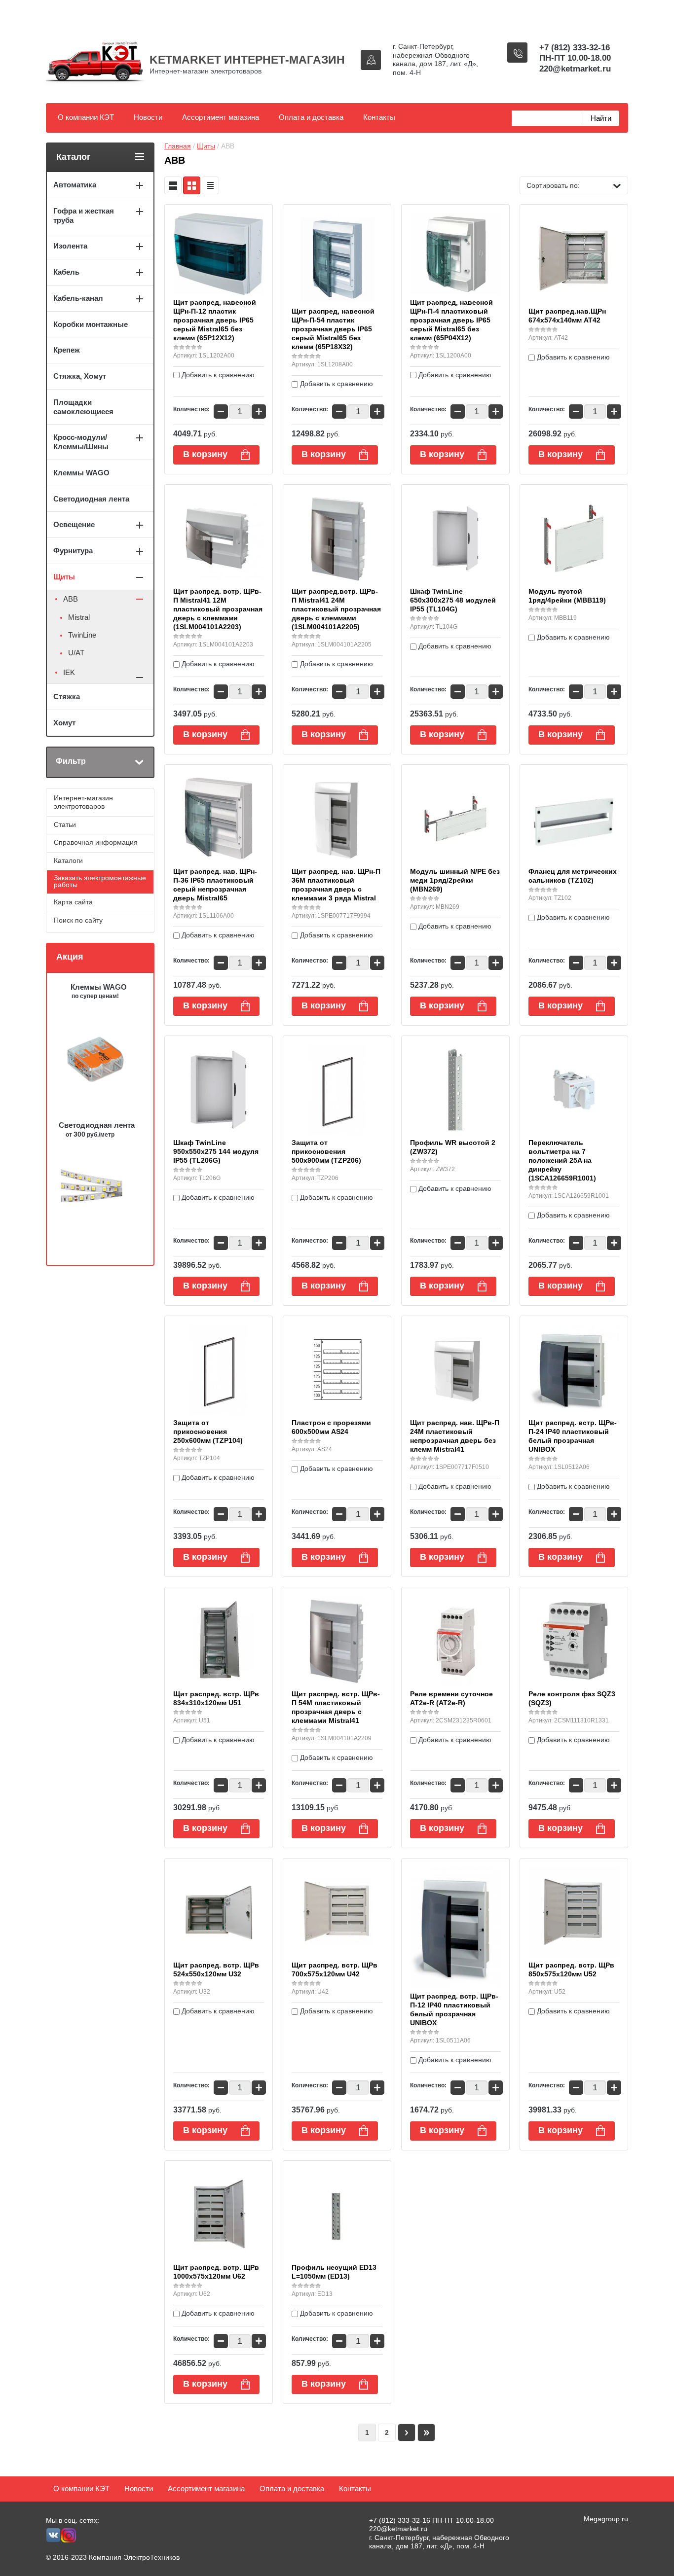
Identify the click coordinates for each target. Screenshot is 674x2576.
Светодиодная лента (91, 499)
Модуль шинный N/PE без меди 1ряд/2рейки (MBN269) (455, 880)
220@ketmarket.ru (575, 69)
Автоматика (75, 185)
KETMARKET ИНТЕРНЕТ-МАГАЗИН (247, 60)
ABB (71, 599)
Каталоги (68, 860)
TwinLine (82, 635)
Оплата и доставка (311, 117)
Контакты (379, 117)
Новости (148, 117)
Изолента (70, 246)
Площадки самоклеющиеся (83, 407)
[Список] (173, 185)
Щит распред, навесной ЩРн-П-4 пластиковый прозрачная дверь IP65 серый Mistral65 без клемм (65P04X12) (451, 320)
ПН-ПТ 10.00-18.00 (575, 58)
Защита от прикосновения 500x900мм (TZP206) (326, 1151)
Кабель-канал (78, 298)
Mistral (79, 617)
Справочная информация (96, 842)
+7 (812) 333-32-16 (575, 48)
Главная (178, 146)
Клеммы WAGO (81, 473)
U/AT (76, 653)
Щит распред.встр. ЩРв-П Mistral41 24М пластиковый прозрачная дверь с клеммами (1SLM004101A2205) (336, 609)
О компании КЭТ (86, 117)
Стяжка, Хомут (80, 376)
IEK (69, 672)
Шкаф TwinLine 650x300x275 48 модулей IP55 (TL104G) (453, 600)
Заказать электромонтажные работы (100, 881)
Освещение (74, 524)
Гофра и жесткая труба (84, 215)
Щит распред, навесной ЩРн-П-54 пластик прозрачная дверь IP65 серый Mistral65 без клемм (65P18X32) (333, 329)
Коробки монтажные (91, 324)
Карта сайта (73, 902)
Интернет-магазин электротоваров (83, 802)
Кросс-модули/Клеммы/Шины (81, 442)
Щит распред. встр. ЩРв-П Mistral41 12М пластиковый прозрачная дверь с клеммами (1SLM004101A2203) (218, 609)
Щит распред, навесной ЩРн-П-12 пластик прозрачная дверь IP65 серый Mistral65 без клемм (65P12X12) (215, 320)
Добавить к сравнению (217, 375)
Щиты (206, 146)
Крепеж (67, 350)
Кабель (66, 272)
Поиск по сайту (78, 920)
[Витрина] (192, 185)
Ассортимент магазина (221, 117)
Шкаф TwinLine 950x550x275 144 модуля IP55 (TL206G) (216, 1151)
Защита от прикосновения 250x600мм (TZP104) (208, 1431)
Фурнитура (73, 551)
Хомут (64, 723)
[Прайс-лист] (210, 185)
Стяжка (67, 697)
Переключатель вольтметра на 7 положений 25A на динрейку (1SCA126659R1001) (562, 1160)
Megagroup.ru (606, 2519)
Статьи (65, 824)
